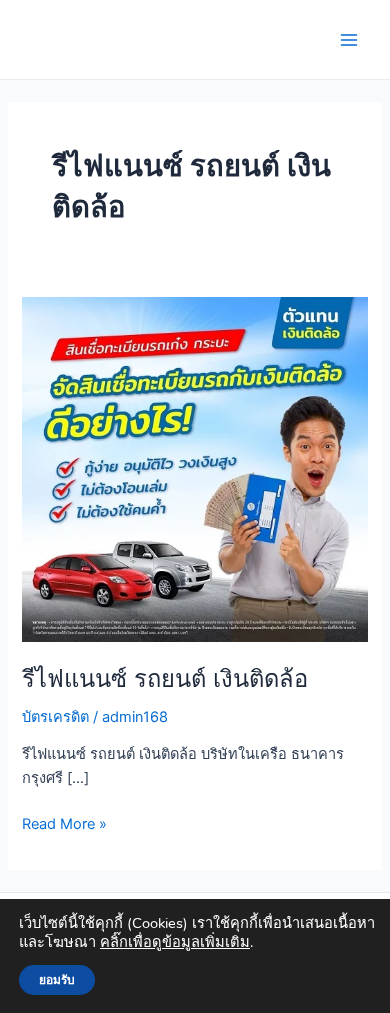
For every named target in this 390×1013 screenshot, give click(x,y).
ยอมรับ (57, 980)
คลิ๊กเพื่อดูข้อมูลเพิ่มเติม (175, 942)
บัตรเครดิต (55, 717)
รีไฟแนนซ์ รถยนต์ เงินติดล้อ (165, 678)
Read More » (64, 822)
